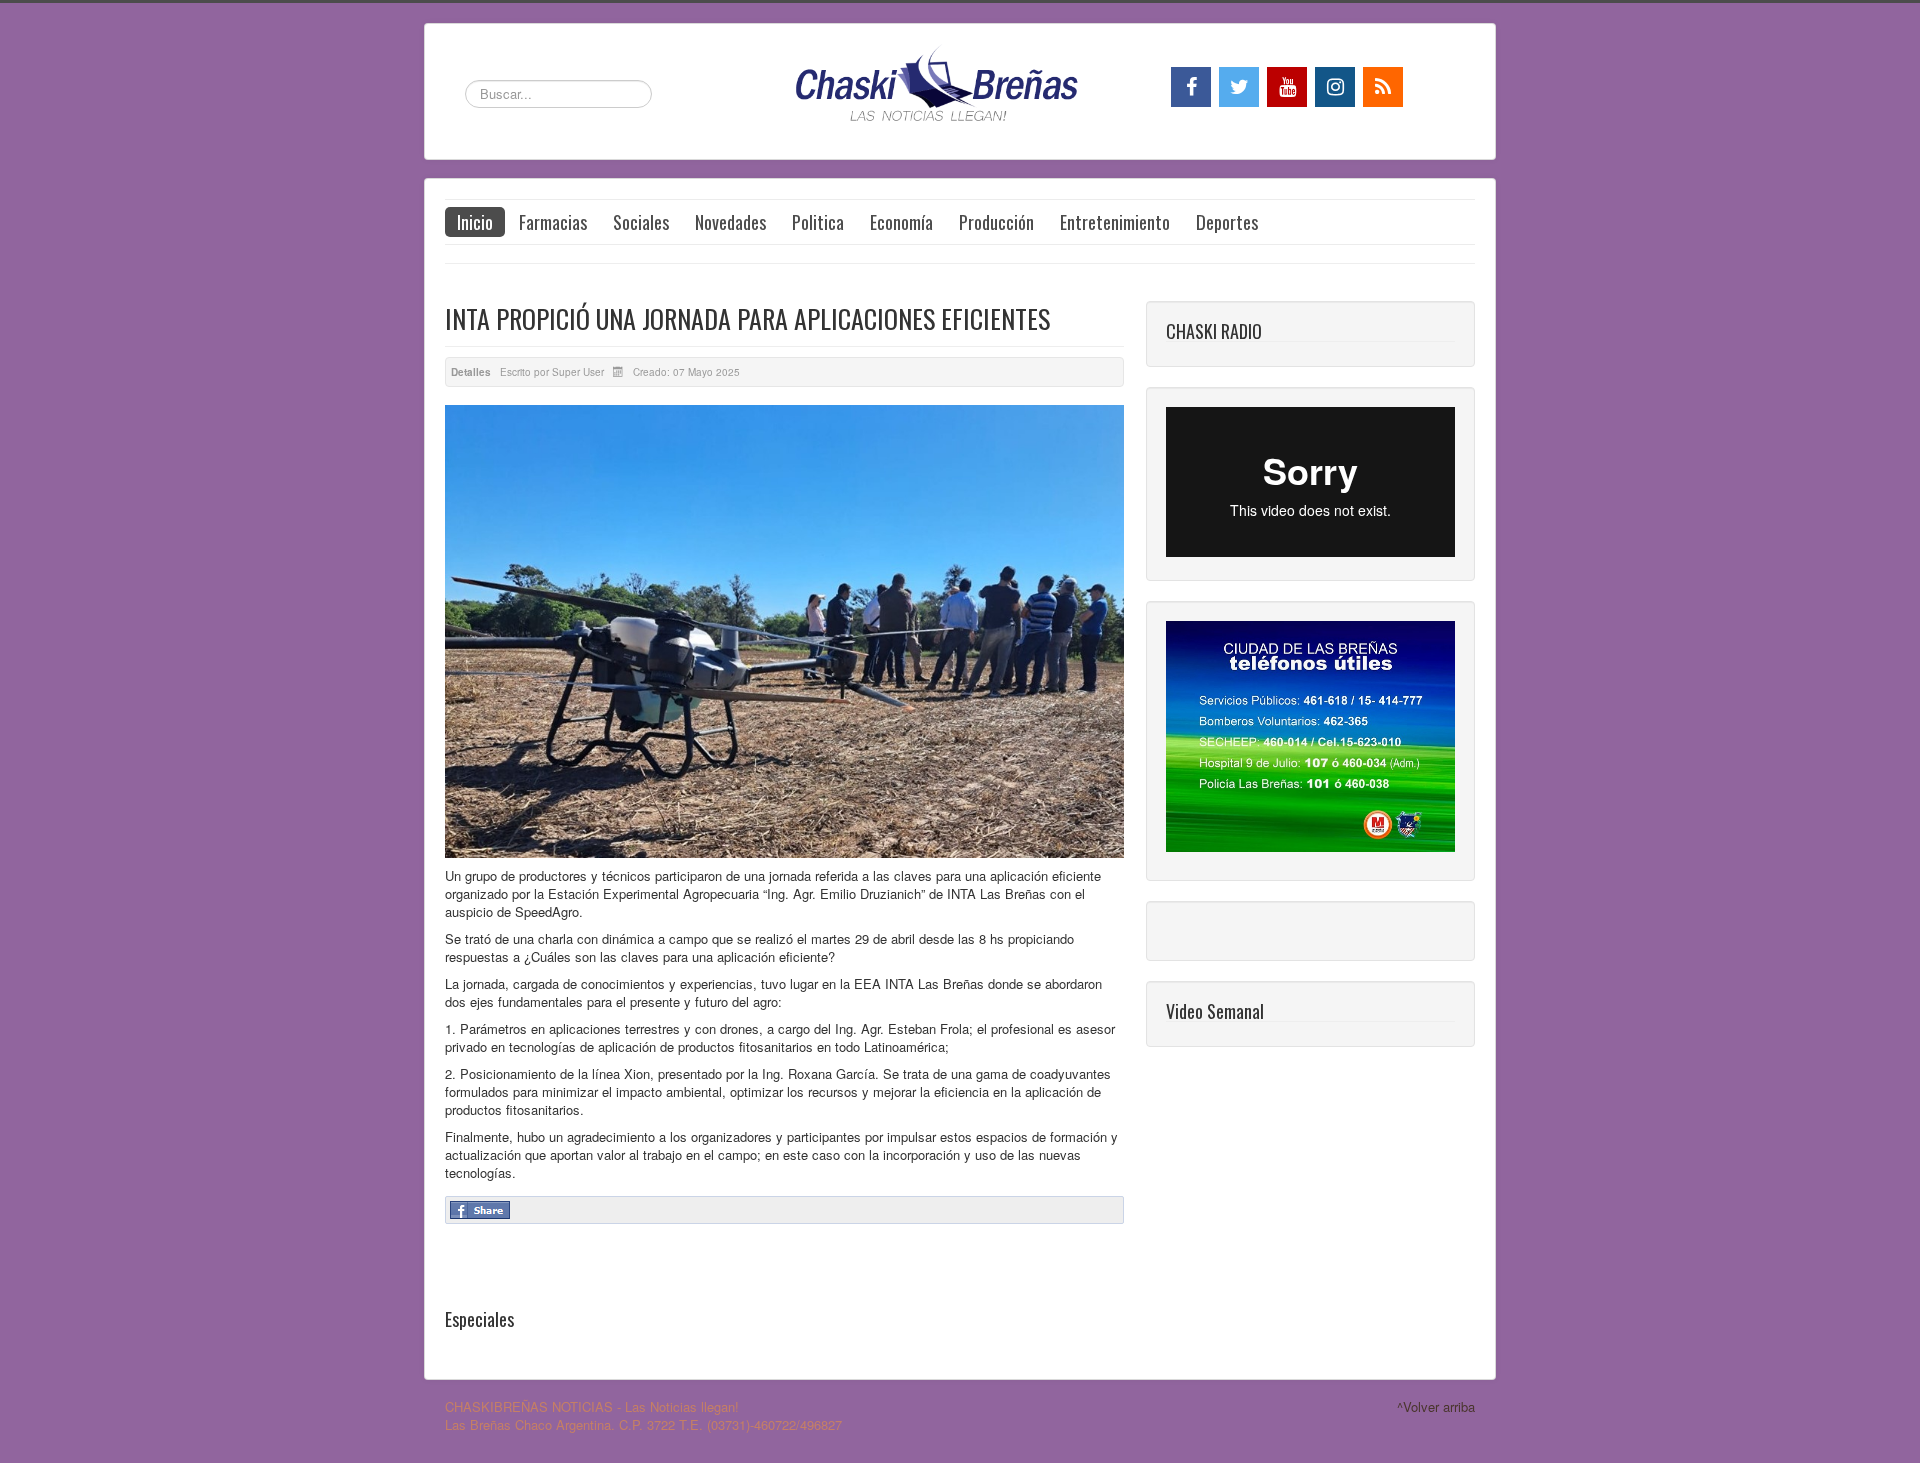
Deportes (1227, 221)
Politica (818, 221)
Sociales (641, 221)
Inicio (475, 221)
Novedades (730, 221)
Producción (996, 221)
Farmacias (553, 221)
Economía (901, 221)
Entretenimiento (1115, 221)
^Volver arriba (1436, 1406)
